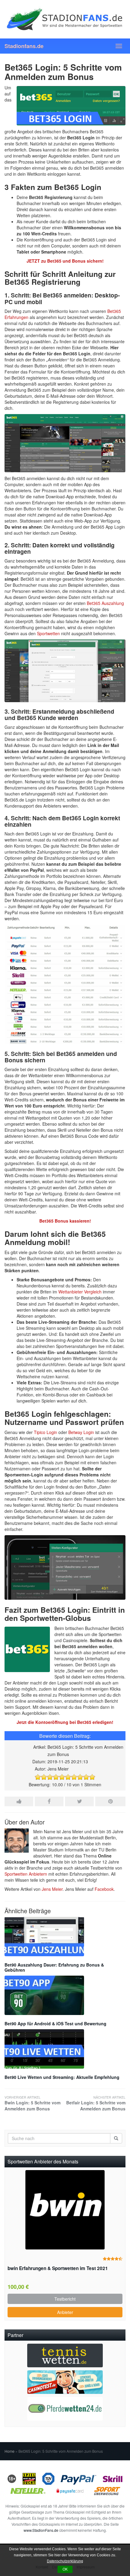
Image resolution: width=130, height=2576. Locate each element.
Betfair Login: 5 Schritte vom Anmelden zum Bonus (96, 2103)
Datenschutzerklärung (65, 2561)
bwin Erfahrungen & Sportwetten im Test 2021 (58, 2268)
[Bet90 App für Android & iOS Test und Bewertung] (65, 1995)
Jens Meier (52, 1889)
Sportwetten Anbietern (26, 1874)
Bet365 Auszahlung (105, 603)
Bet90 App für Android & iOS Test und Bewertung (55, 2023)
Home (10, 2451)
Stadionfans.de (24, 46)
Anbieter (65, 2312)
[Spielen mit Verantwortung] (29, 2478)
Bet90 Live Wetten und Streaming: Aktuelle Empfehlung (62, 2077)
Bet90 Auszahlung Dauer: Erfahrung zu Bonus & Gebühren (54, 1967)
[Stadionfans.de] (65, 19)
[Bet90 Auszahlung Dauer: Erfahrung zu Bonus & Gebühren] (65, 1937)
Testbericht (65, 2299)
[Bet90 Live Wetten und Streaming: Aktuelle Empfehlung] (65, 2049)
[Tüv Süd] (48, 2478)
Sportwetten (48, 633)
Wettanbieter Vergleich (80, 1292)
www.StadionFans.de (41, 2530)
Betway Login (81, 1432)
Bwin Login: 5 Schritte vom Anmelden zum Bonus (32, 2103)
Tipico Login (45, 1432)
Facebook (104, 1889)
